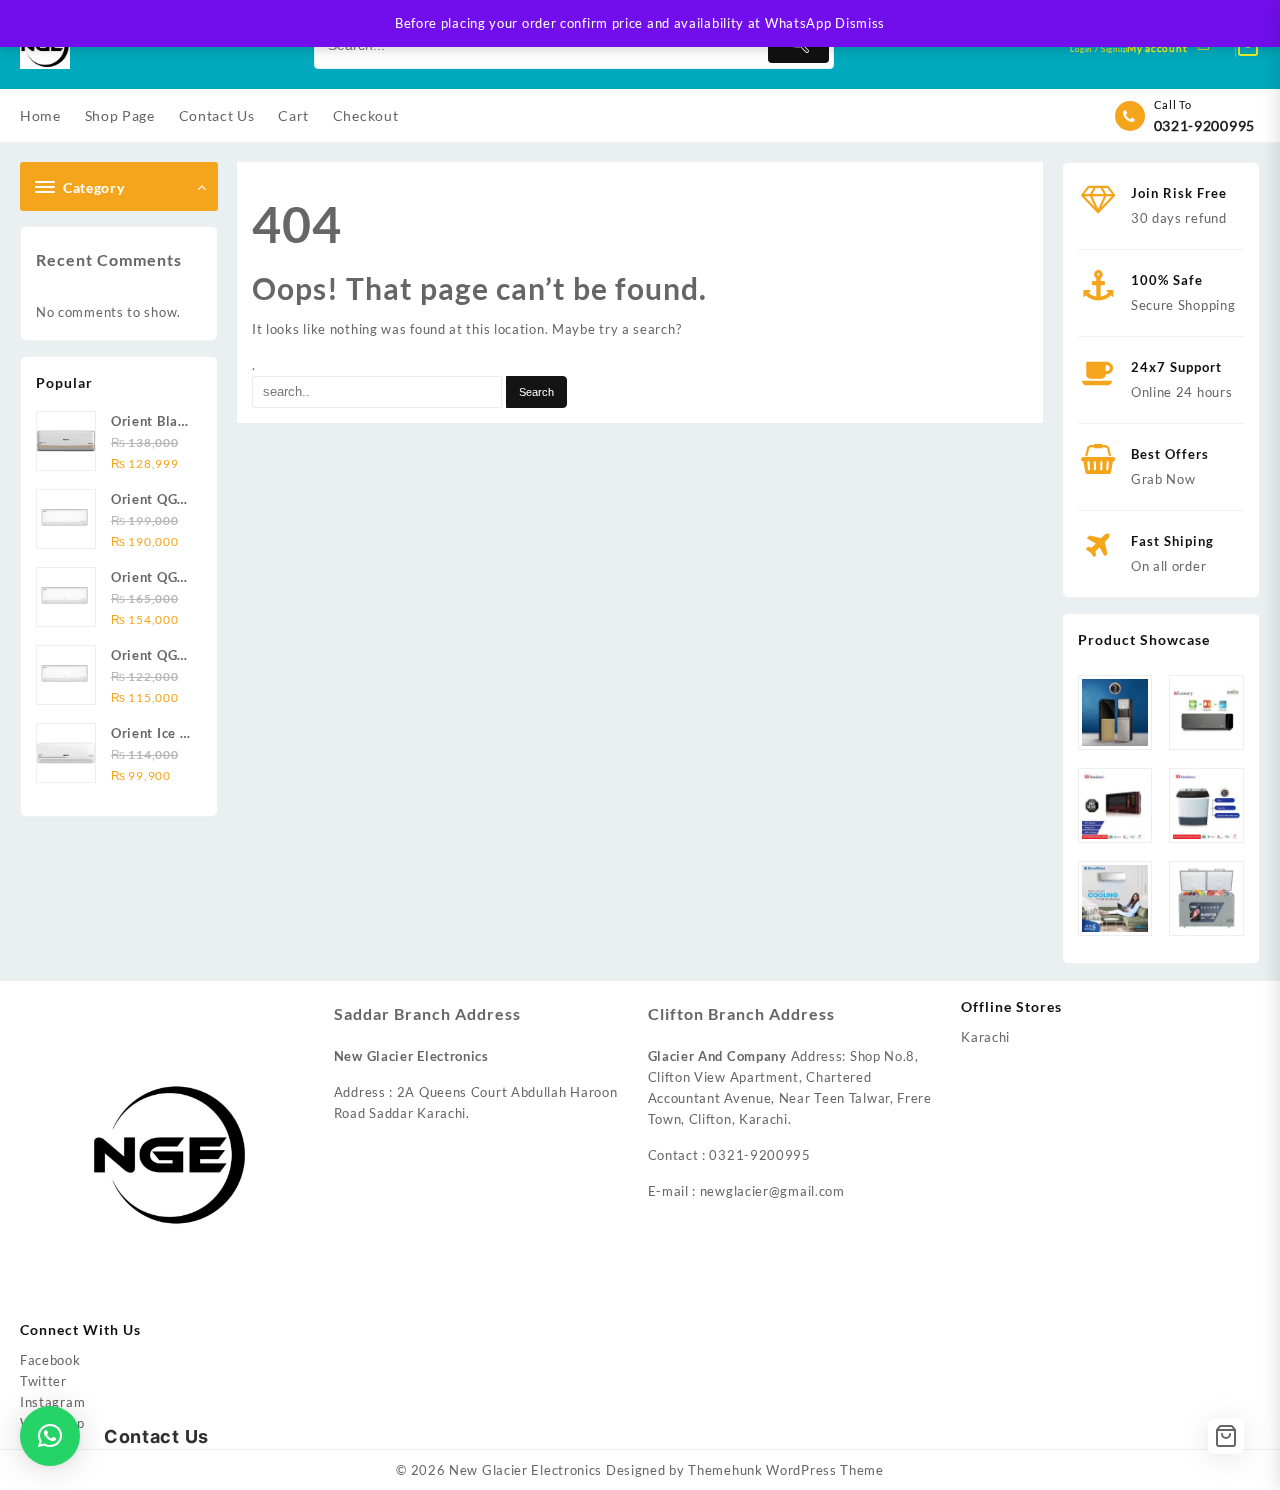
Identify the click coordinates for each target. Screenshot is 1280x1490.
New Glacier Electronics (525, 1470)
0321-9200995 (1204, 125)
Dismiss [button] (860, 23)
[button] (50, 1436)
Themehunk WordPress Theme (786, 1470)
